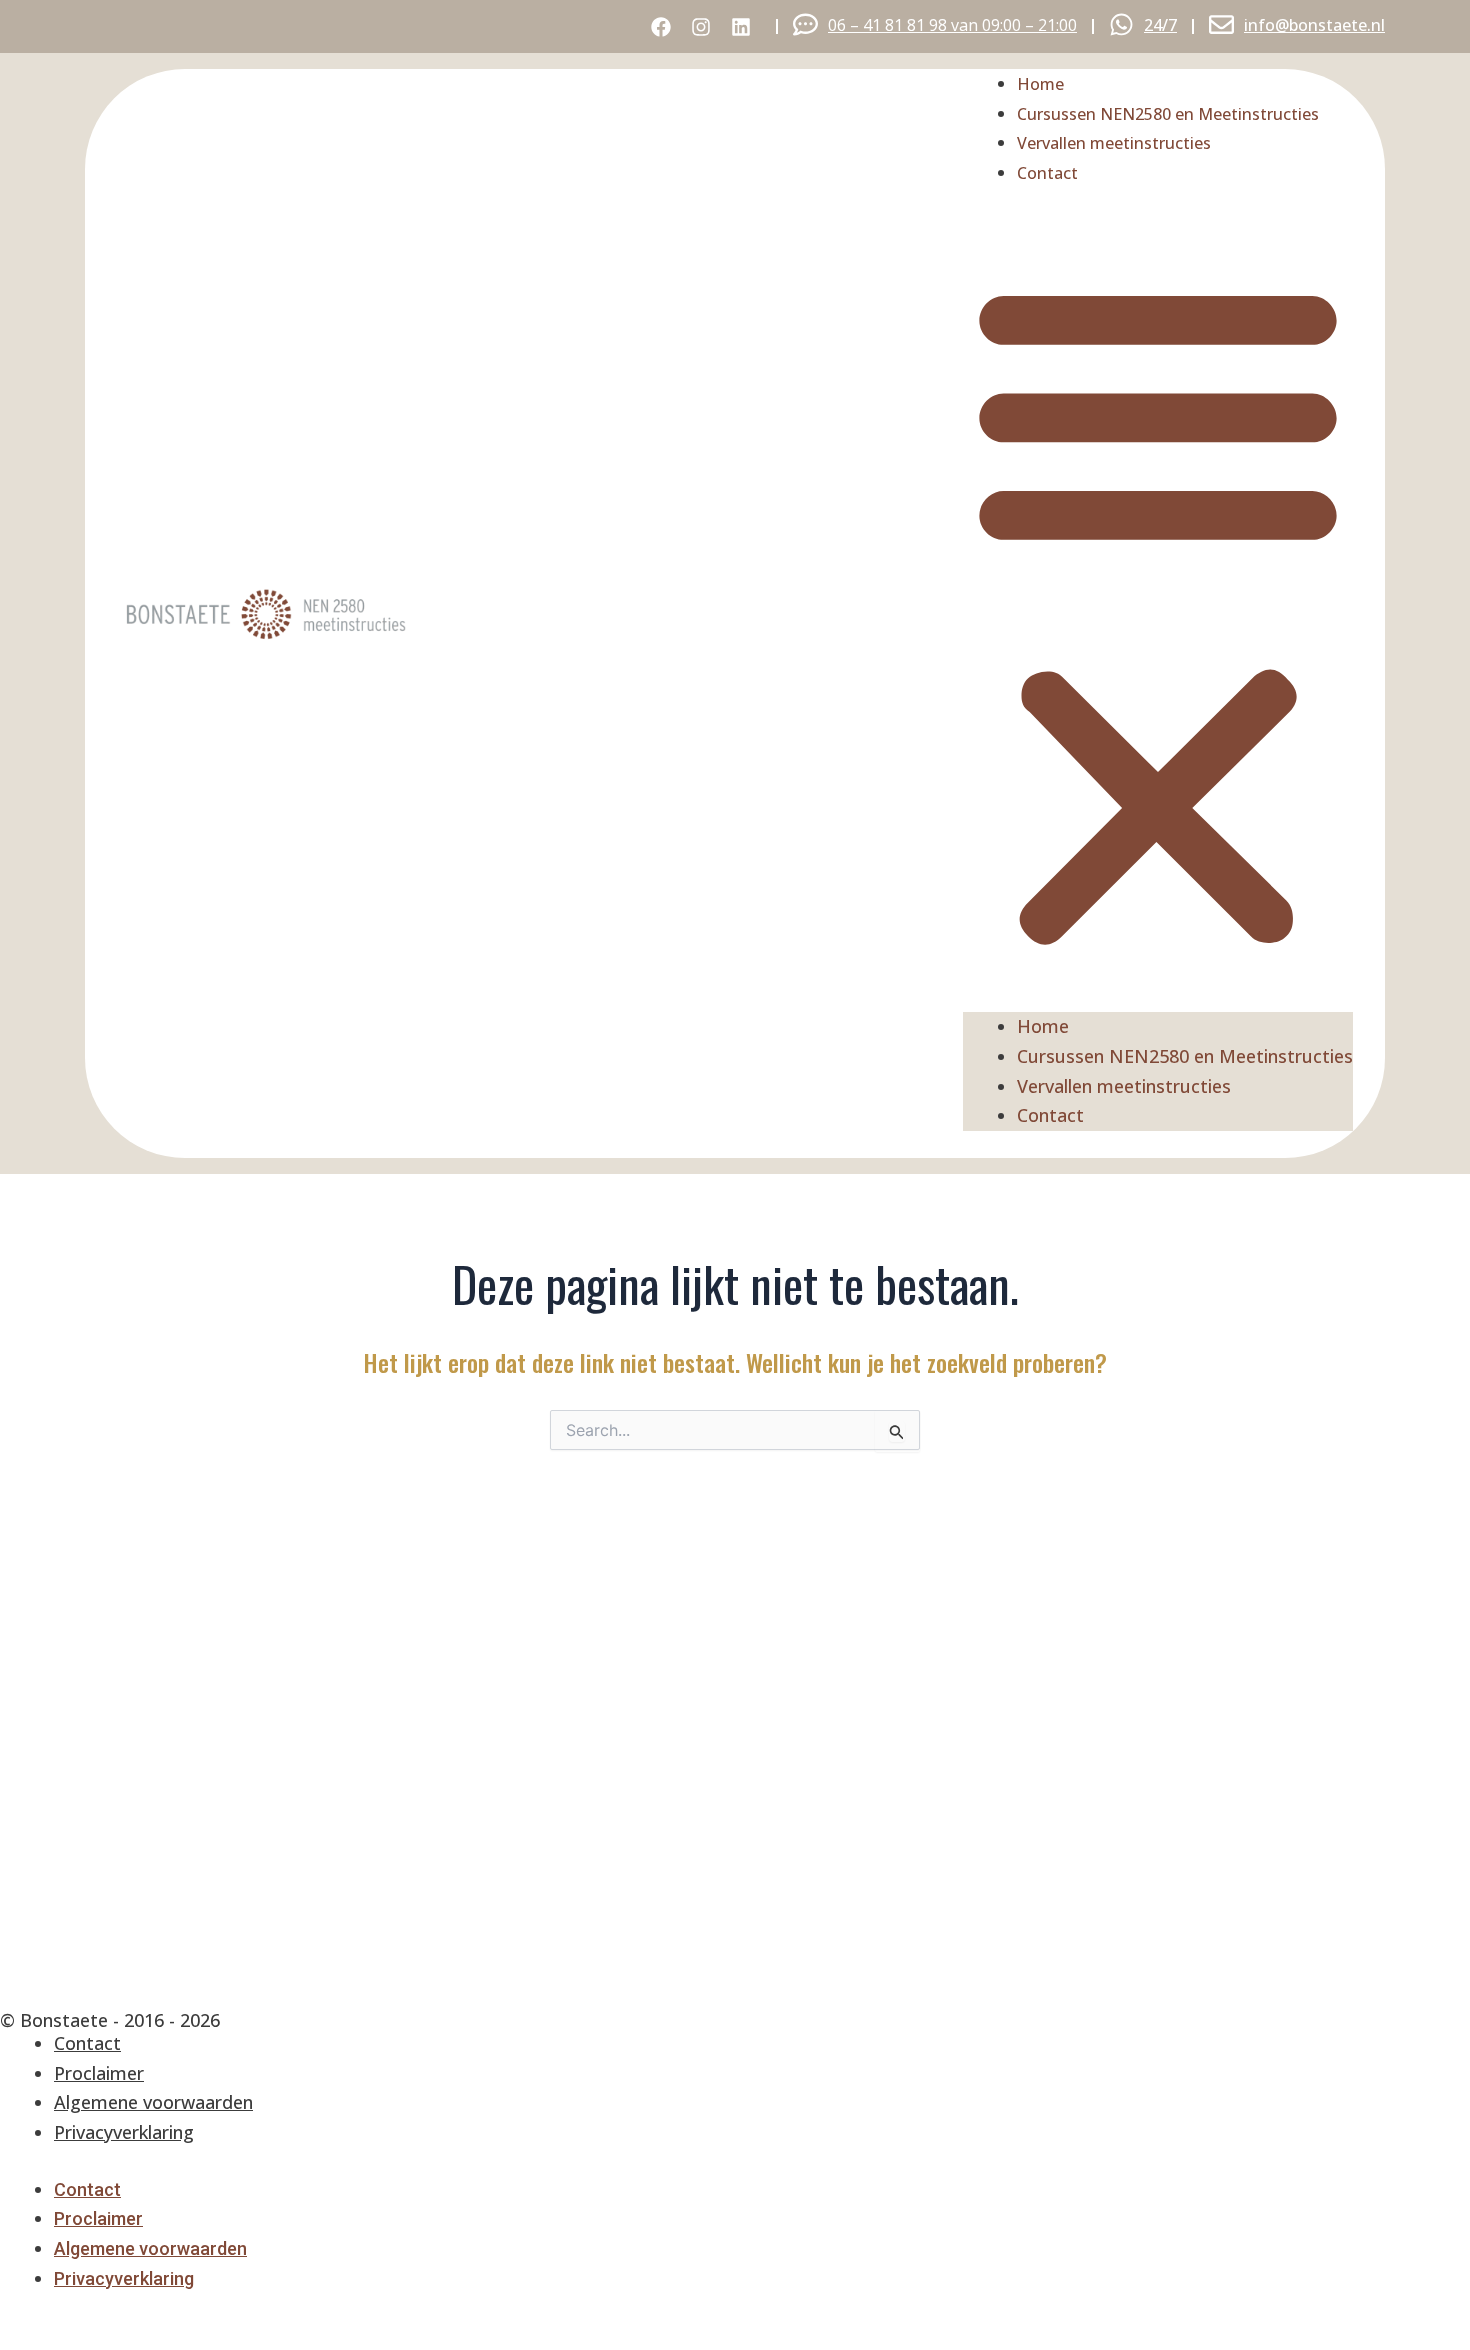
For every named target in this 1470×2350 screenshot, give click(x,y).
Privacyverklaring (124, 2132)
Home (1040, 84)
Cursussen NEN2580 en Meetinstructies (1168, 114)
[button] (1158, 613)
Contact (1047, 173)
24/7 (1160, 25)
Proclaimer (99, 2073)
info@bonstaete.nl (1314, 25)
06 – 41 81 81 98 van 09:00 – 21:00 (952, 25)
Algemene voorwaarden (153, 2102)
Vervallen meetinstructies (1114, 143)
